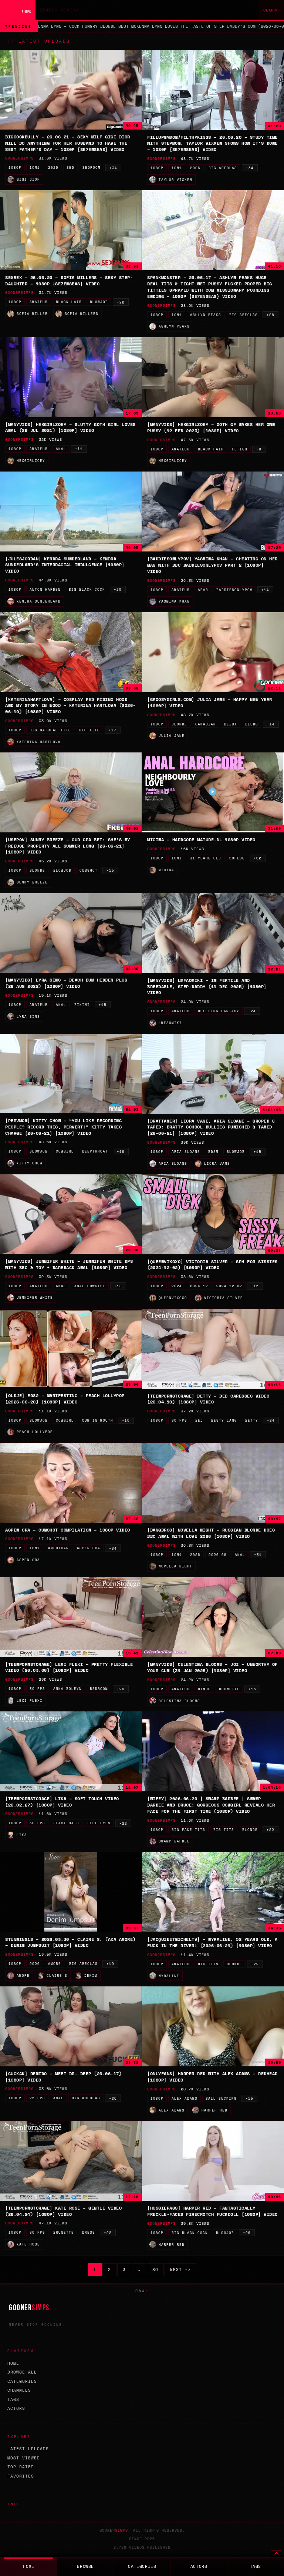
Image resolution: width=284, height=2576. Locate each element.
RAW (142, 2291)
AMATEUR (39, 302)
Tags (13, 2399)
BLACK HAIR (69, 302)
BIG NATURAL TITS (50, 730)
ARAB (203, 590)
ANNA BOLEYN (67, 1689)
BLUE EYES (99, 1823)
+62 (258, 858)
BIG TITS (89, 730)
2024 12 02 (229, 1286)
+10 (126, 1420)
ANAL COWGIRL (90, 1286)
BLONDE (179, 724)
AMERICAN (58, 1548)
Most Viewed (24, 2458)
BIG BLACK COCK (87, 589)
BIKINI (82, 1005)
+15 (110, 870)
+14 (265, 590)
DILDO (252, 724)
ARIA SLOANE (186, 1152)
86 (155, 2270)
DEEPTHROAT (95, 1151)
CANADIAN (206, 724)
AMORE (55, 1964)
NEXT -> (180, 2270)
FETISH (240, 449)
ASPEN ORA (89, 1548)
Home (13, 2363)
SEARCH (271, 10)
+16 (121, 1152)
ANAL (61, 449)
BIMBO (204, 1689)
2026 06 (218, 1555)
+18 (118, 1286)
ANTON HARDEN (45, 589)
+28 (271, 315)
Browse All (22, 2372)
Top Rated (21, 2467)
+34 (113, 168)
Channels (19, 2390)
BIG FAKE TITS (188, 1830)
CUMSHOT (89, 870)
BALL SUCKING (221, 2098)
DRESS (89, 2232)
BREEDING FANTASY (219, 1011)
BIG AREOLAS (223, 168)
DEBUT (231, 724)
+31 (258, 1555)
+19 (110, 1964)
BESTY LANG (224, 1420)
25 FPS (37, 2098)
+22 (121, 302)
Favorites (21, 2476)
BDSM (213, 1152)
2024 (177, 1286)
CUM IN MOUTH (98, 1420)
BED (70, 167)
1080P (15, 167)
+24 (252, 1011)
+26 (121, 1689)
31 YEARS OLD (206, 858)
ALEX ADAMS (185, 2098)
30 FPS (179, 1420)
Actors (16, 2408)
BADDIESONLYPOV (234, 590)
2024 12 (199, 1286)
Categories (22, 2381)
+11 (79, 449)
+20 (118, 589)
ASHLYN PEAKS (206, 315)
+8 (259, 449)
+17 (113, 730)
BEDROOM (92, 167)
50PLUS (237, 858)
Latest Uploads (28, 2449)
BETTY (252, 1420)
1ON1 (35, 167)
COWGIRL (65, 1151)
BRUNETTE (229, 1689)
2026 (53, 167)
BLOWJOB (99, 302)
